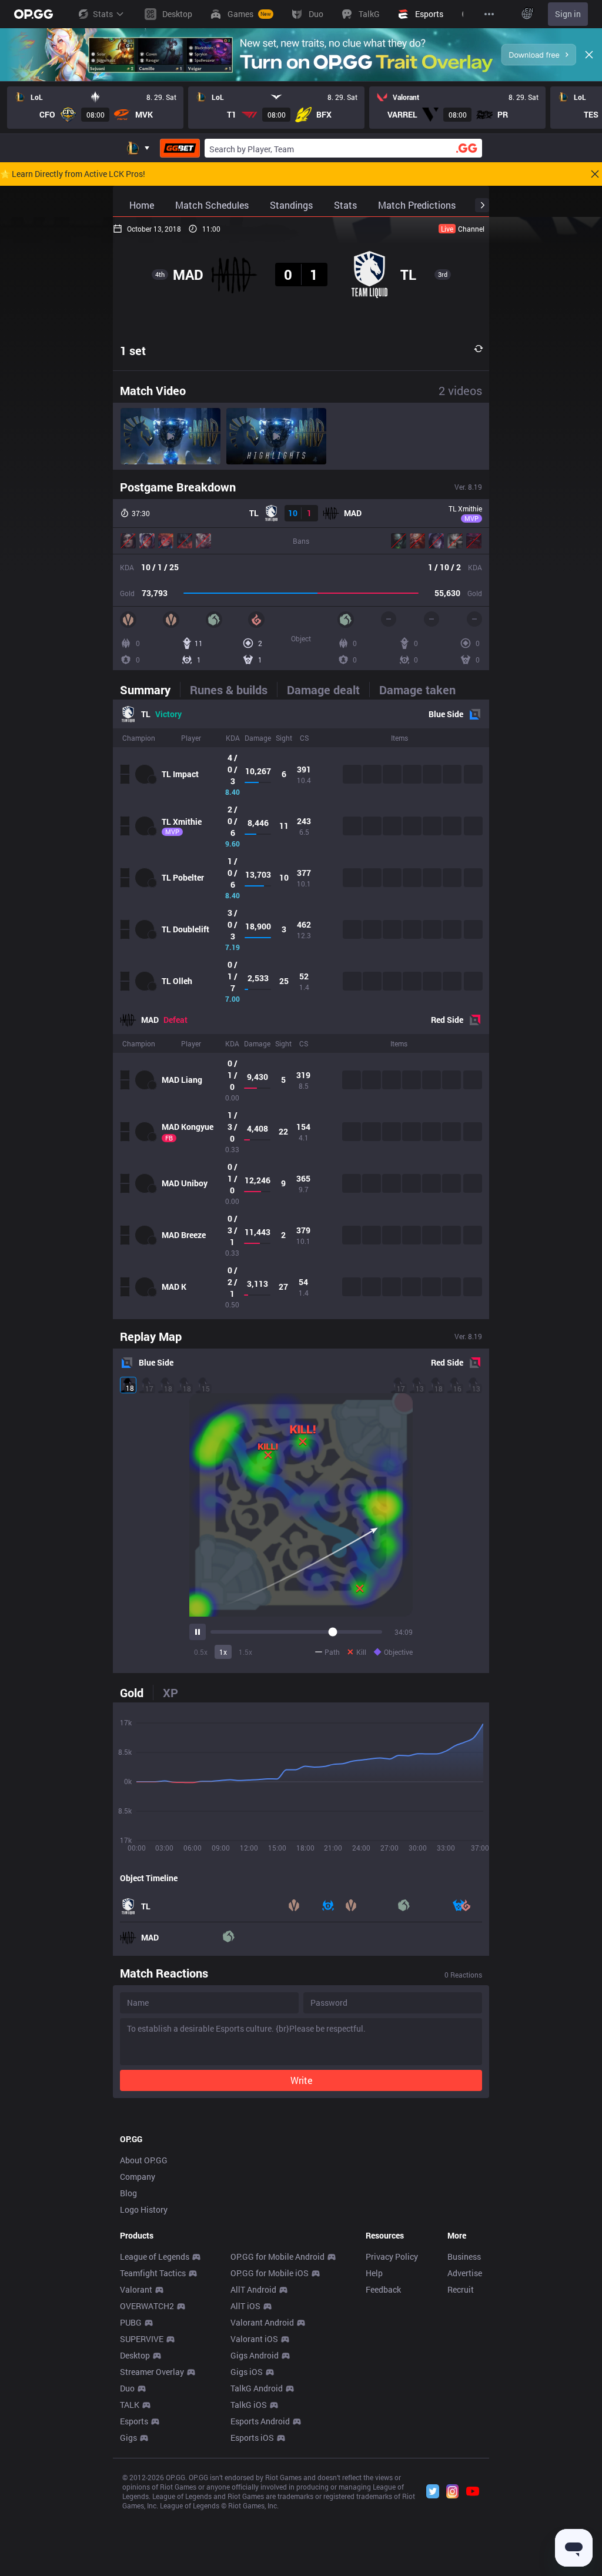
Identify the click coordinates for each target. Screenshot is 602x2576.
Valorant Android (262, 2322)
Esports (134, 2421)
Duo (127, 2388)
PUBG (131, 2322)
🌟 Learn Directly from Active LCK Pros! (73, 174)
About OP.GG (144, 2160)
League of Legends (155, 2256)
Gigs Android (255, 2355)
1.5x (245, 1652)
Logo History (144, 2209)
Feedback (383, 2289)
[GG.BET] (180, 148)
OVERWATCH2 (147, 2306)
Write (301, 2080)
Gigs (128, 2438)
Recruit (461, 2289)
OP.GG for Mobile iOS (270, 2273)
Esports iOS (252, 2438)
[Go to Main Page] (34, 14)
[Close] (589, 55)
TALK (130, 2405)
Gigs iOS (247, 2372)
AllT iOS (245, 2306)
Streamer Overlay (152, 2372)
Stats (103, 14)
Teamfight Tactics (153, 2273)
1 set (133, 350)
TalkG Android (257, 2388)
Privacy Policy (392, 2256)
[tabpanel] (301, 1009)
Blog (128, 2193)
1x (223, 1652)
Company (138, 2177)
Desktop (135, 2355)
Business (464, 2256)
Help (374, 2273)
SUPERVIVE (142, 2339)
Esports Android (260, 2421)
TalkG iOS (249, 2405)
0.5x (201, 1652)
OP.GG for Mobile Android (277, 2256)
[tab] (150, 690)
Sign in (568, 14)
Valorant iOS (254, 2339)
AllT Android (253, 2289)
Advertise (465, 2273)
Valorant (136, 2289)
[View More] (489, 14)
